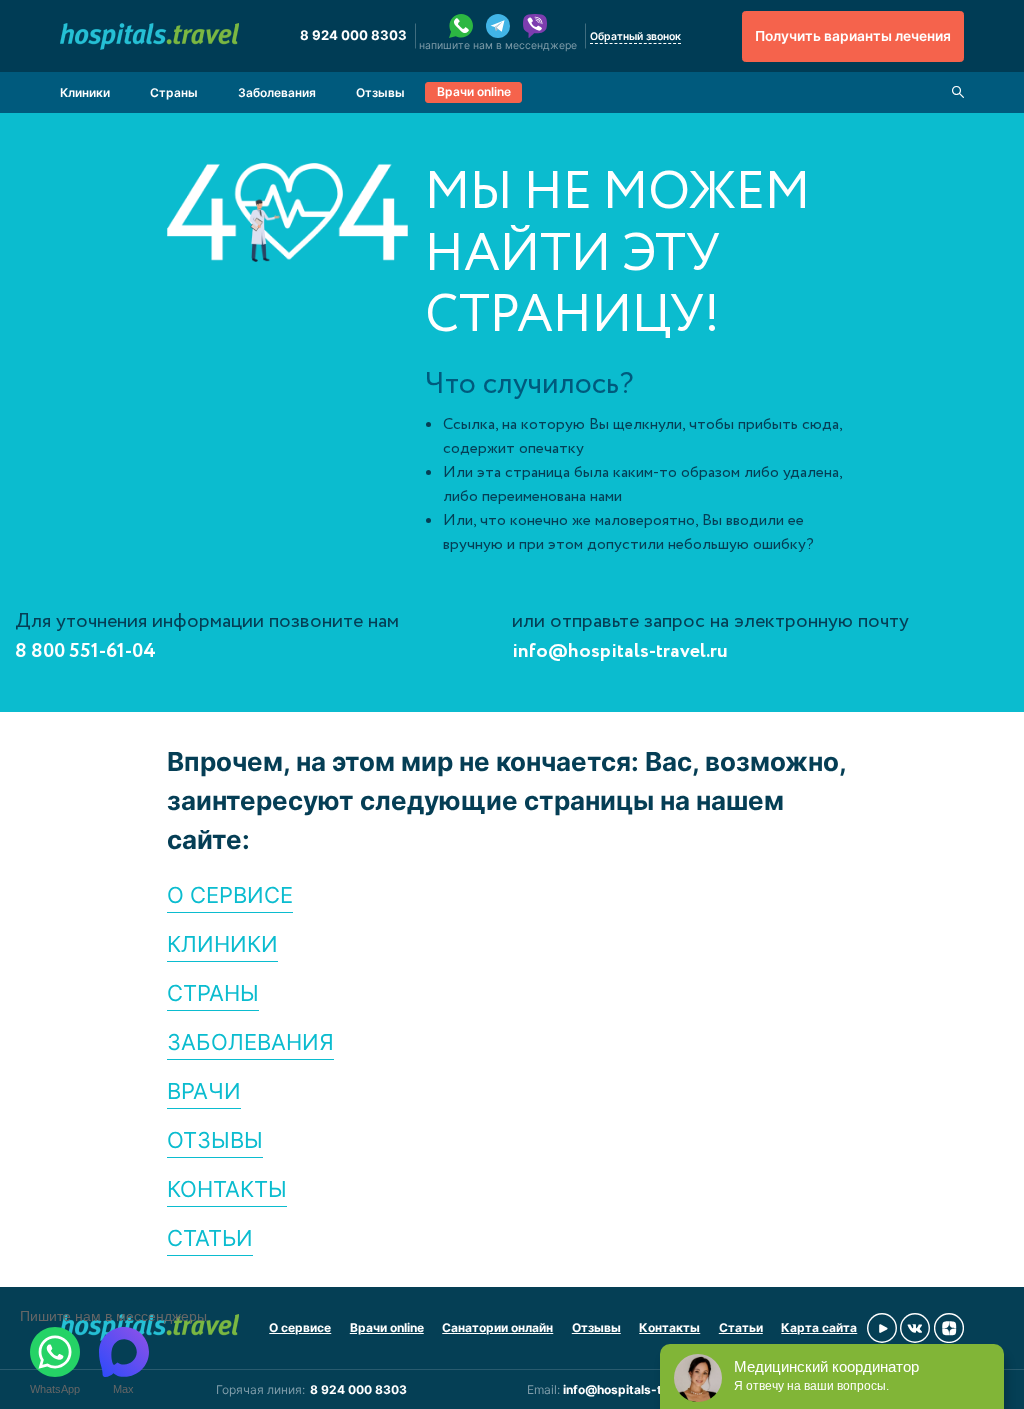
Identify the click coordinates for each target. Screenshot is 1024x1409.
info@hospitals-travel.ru (620, 651)
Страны (174, 92)
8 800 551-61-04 (85, 651)
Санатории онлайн (497, 1327)
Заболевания (277, 92)
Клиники (85, 92)
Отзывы (380, 92)
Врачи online (474, 91)
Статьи (741, 1327)
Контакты (669, 1327)
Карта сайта (819, 1327)
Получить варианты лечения (853, 36)
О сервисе (300, 1327)
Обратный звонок (635, 36)
